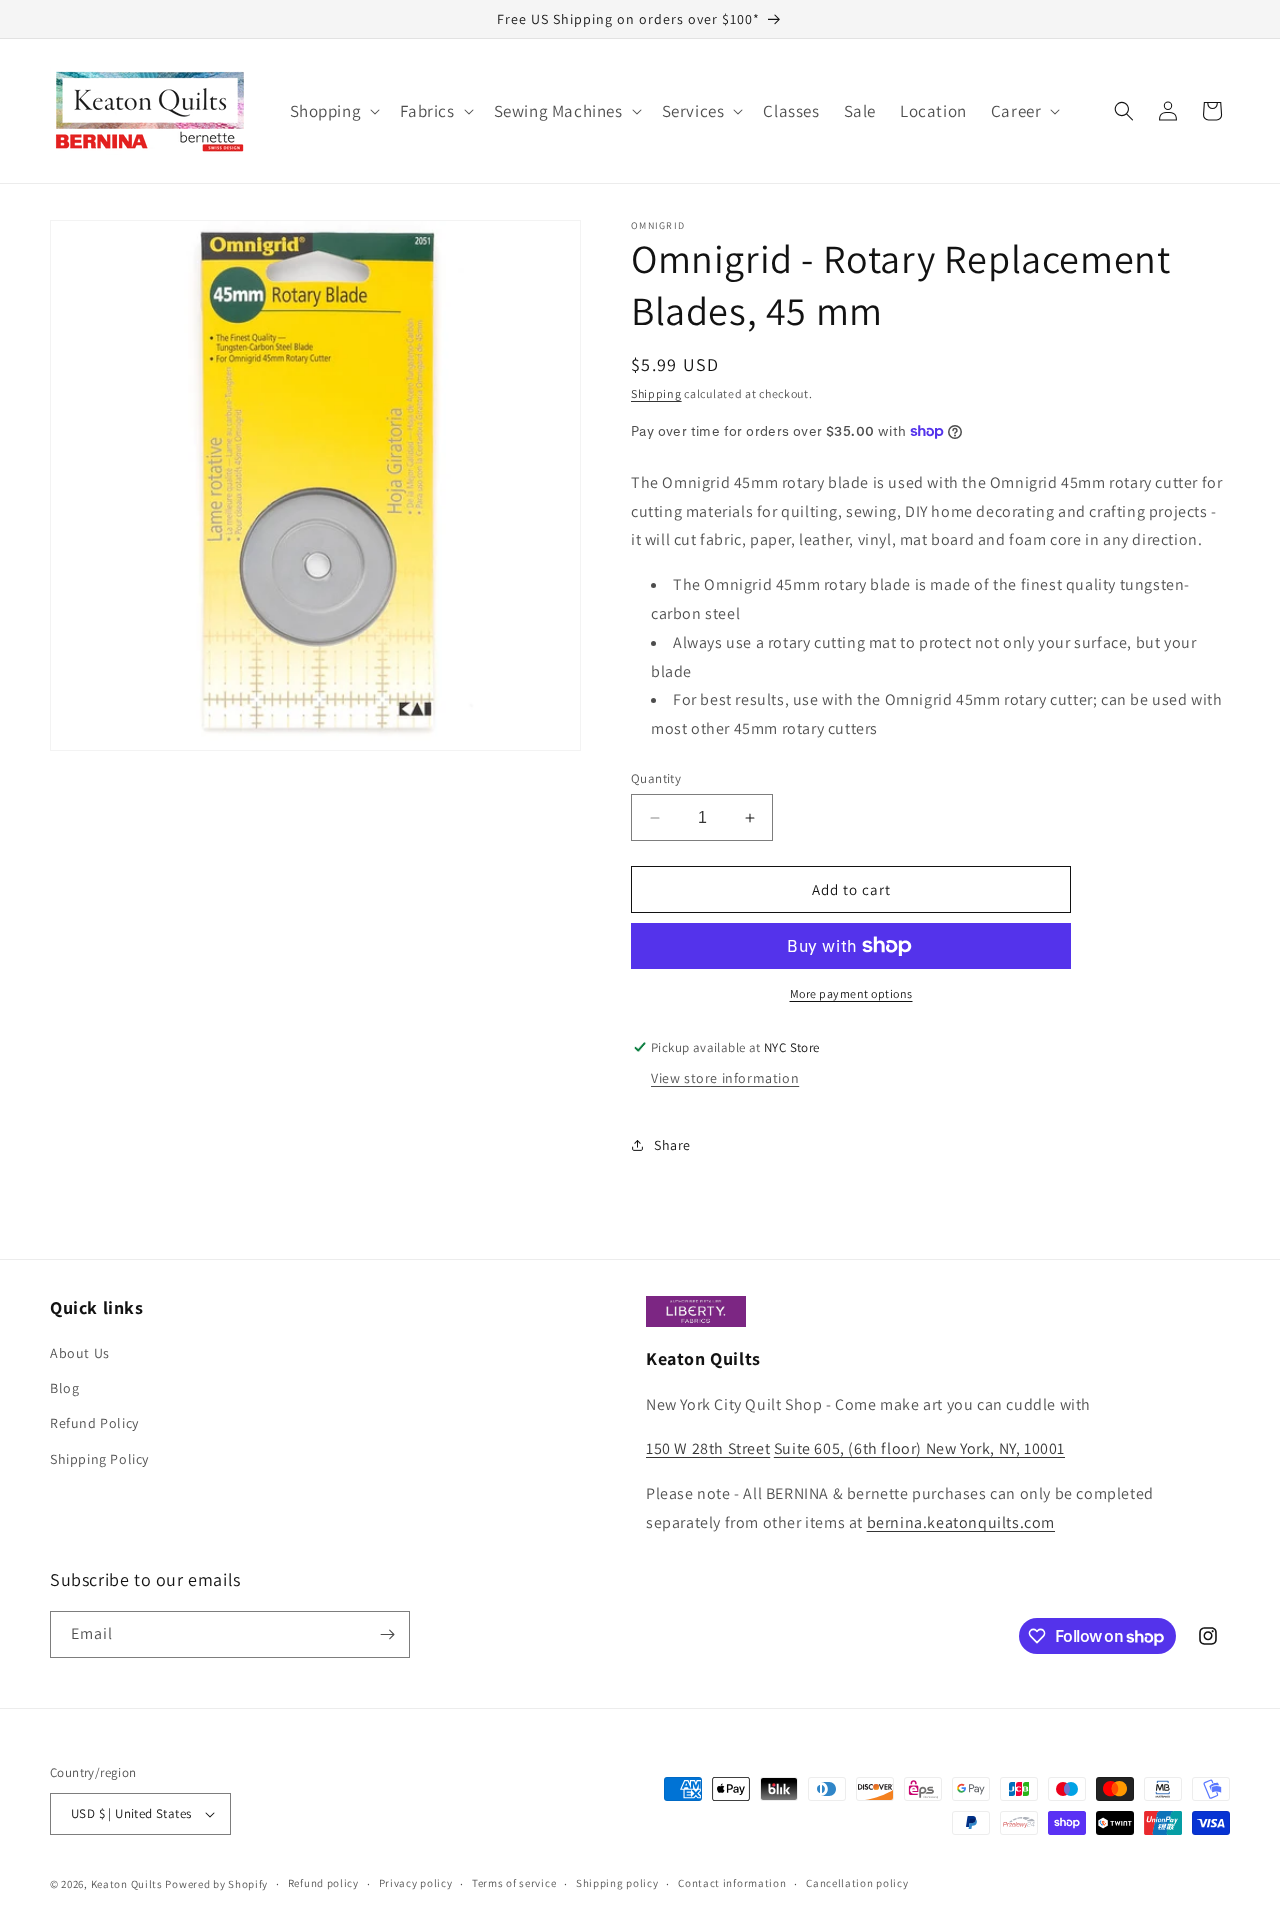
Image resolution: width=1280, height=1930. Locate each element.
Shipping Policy (99, 1459)
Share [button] (672, 1145)
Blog (64, 1388)
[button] (333, 111)
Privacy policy (416, 1883)
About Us (80, 1353)
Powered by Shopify (216, 1884)
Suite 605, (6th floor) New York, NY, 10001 (919, 1448)
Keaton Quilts (127, 1884)
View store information (725, 1078)
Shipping (656, 393)
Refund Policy (94, 1423)
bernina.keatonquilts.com (961, 1522)
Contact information (732, 1883)
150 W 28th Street (708, 1448)
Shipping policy (617, 1883)
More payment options (851, 993)
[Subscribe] (387, 1634)
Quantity (656, 778)
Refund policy (323, 1883)
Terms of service (514, 1883)
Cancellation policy (857, 1883)
